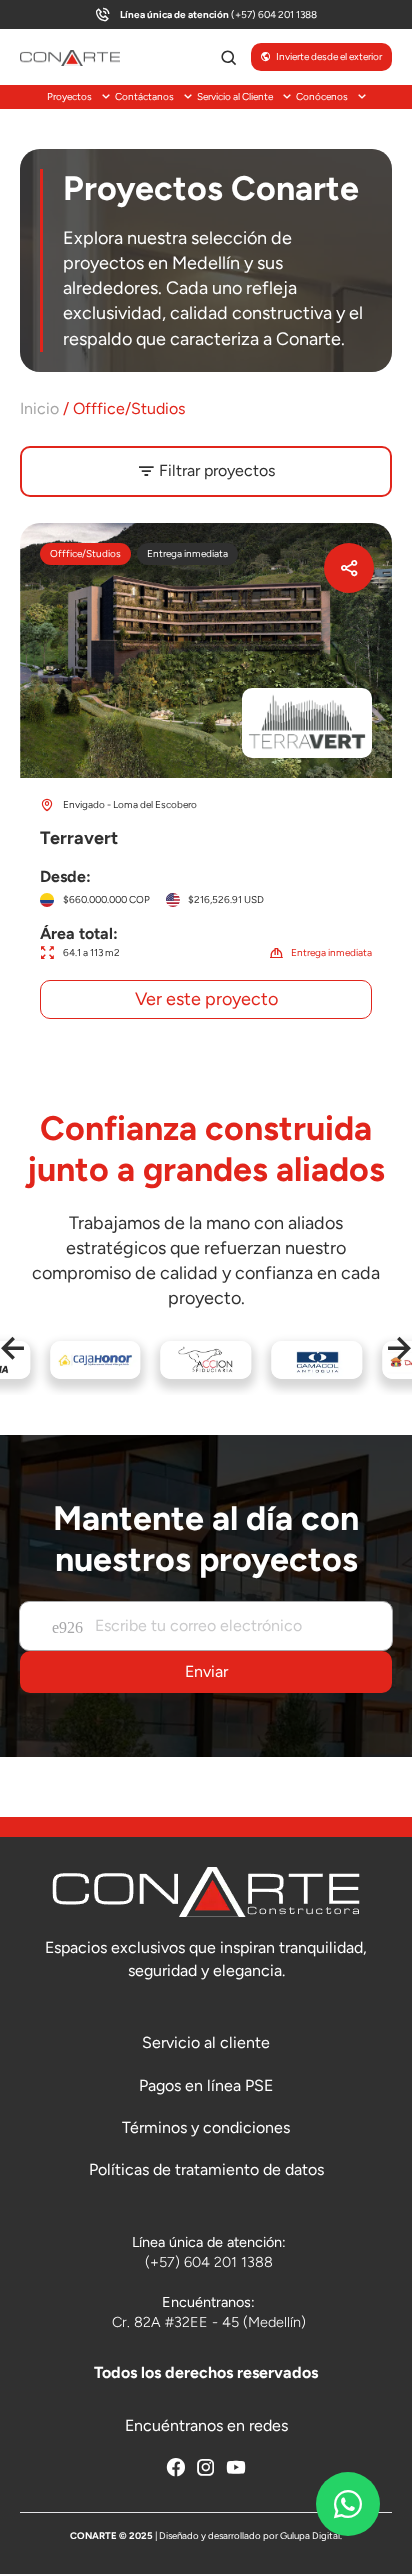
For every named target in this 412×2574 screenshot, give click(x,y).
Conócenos (322, 96)
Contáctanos (144, 96)
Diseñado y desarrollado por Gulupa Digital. (250, 2535)
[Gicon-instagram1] (206, 2467)
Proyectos (69, 96)
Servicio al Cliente (235, 96)
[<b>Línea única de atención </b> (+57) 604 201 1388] (102, 14)
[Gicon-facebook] (176, 2467)
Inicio (39, 408)
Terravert (206, 781)
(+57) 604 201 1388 (218, 14)
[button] (12, 1348)
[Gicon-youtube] (236, 2467)
